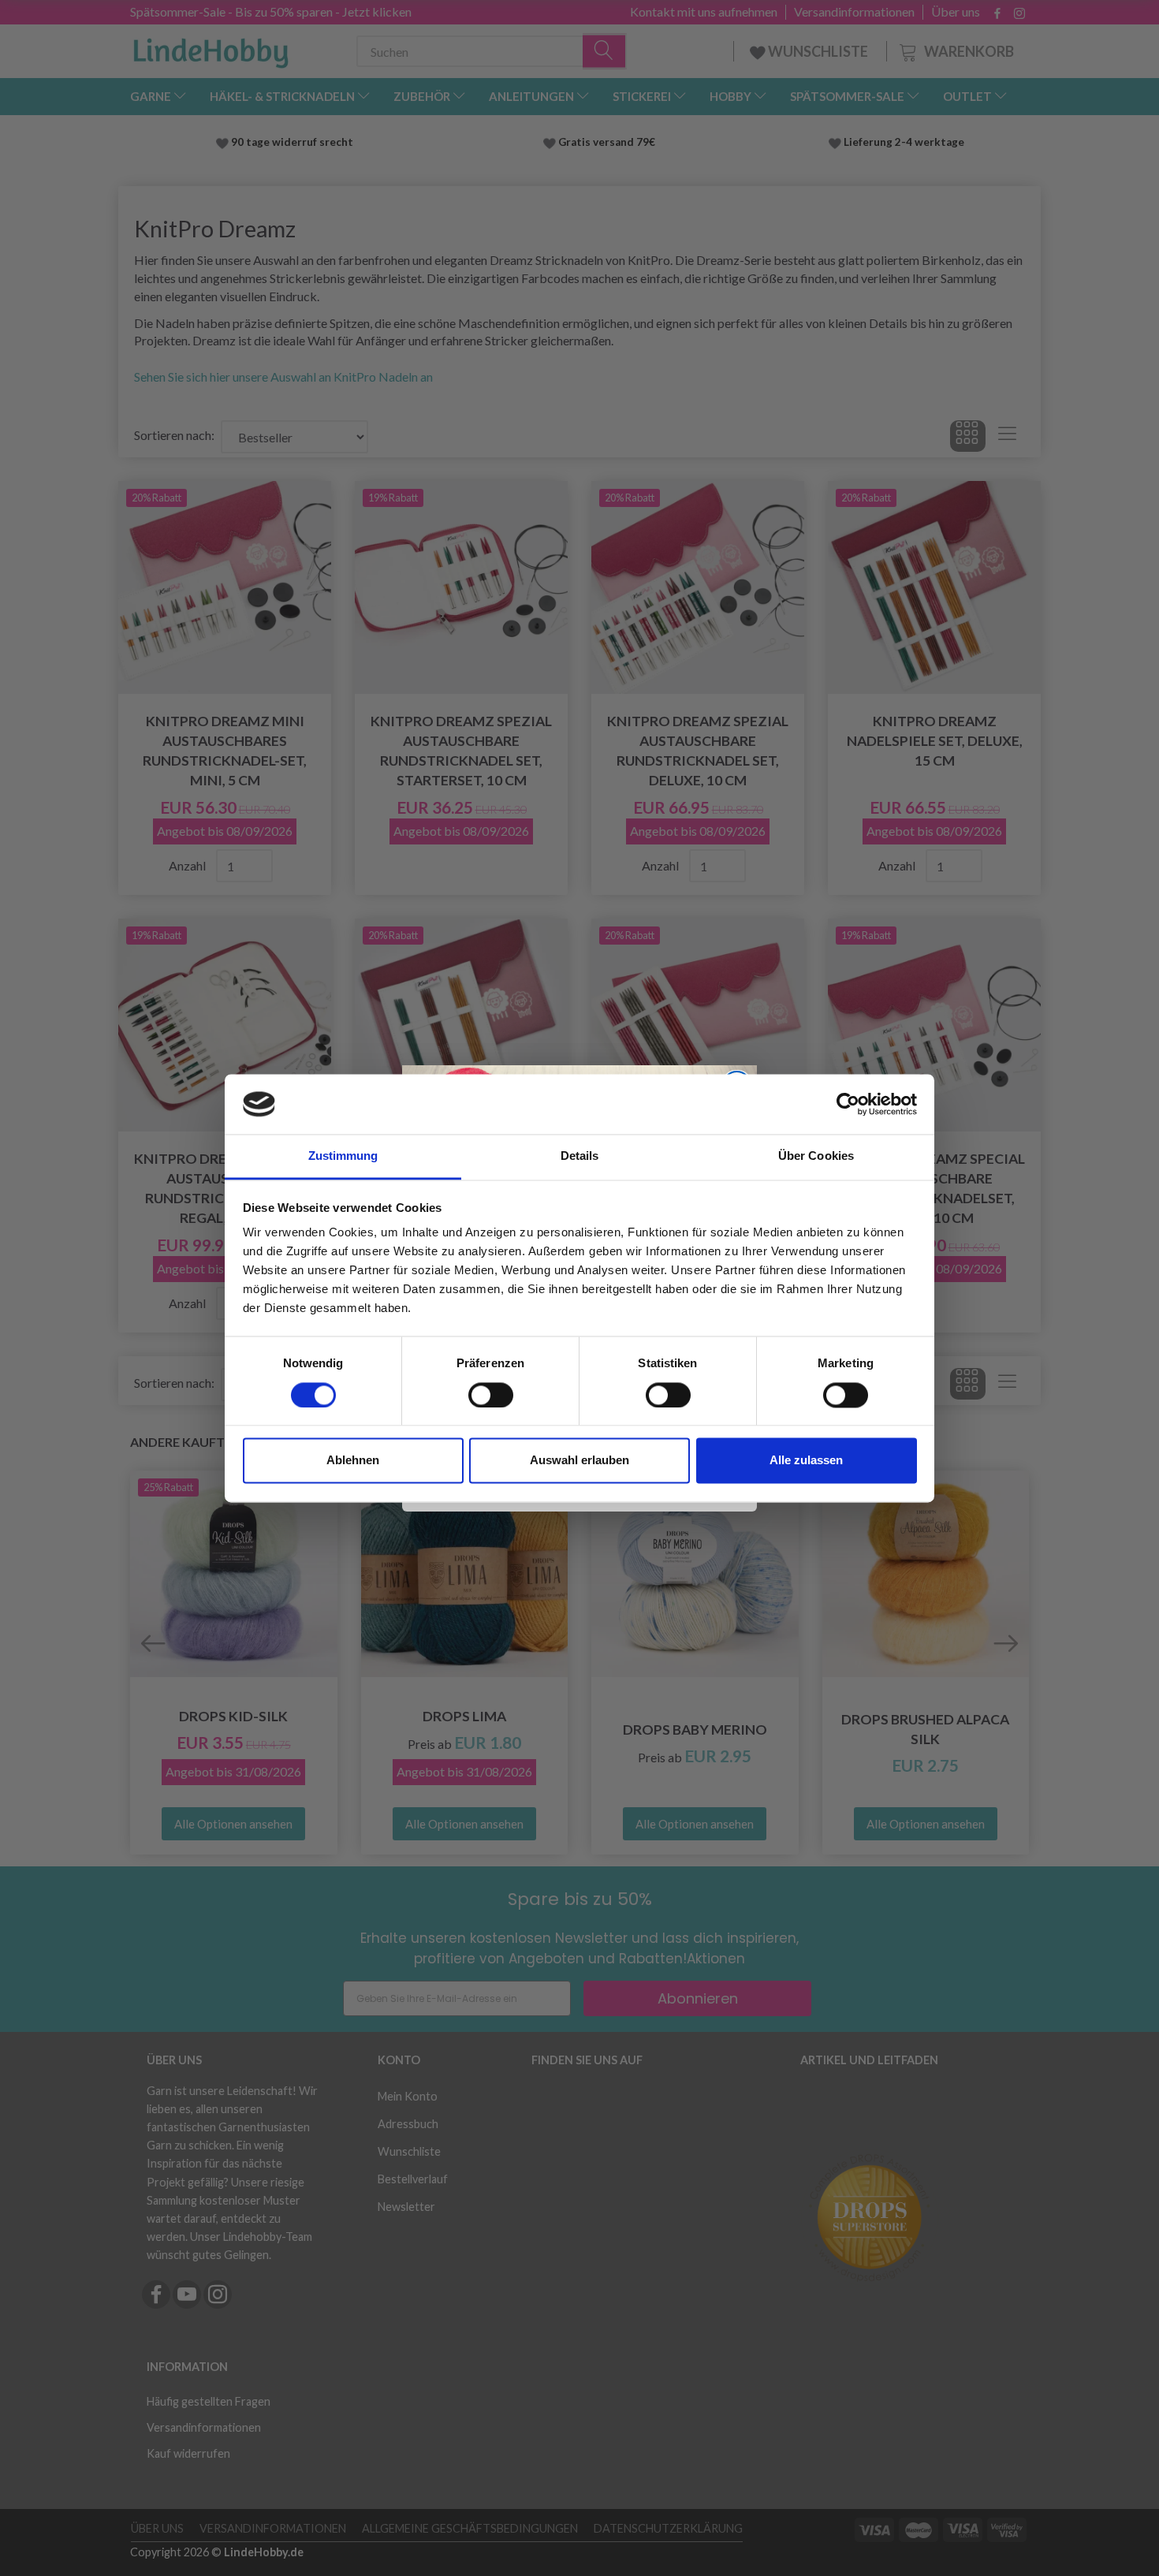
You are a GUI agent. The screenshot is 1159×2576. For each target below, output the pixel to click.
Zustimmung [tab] (343, 1156)
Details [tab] (580, 1156)
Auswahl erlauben (579, 1461)
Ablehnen (353, 1461)
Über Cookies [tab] (816, 1156)
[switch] (491, 1395)
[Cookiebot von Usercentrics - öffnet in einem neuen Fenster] (848, 1104)
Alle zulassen (806, 1461)
